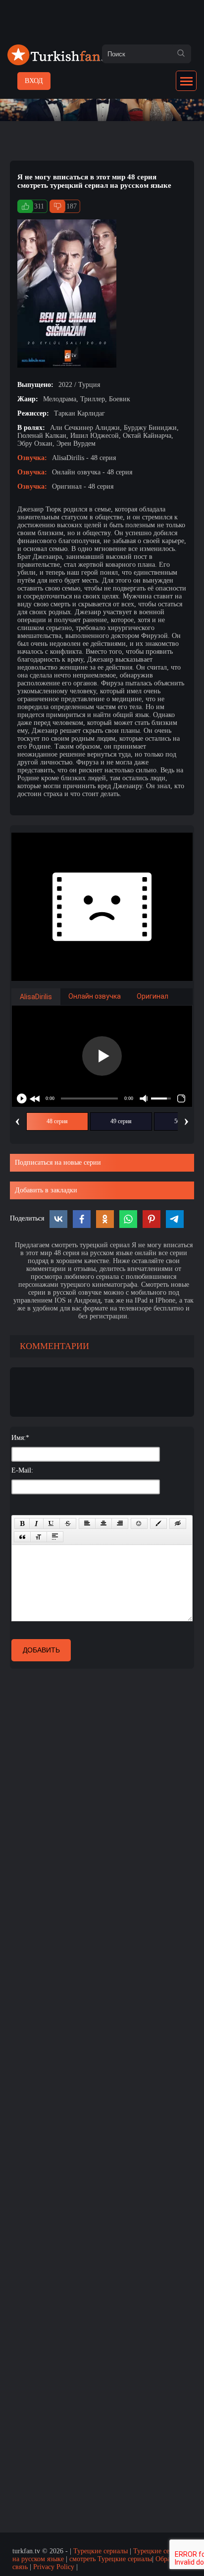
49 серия (121, 1121)
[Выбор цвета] (158, 1523)
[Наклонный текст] (36, 1523)
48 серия (57, 1121)
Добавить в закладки (46, 1190)
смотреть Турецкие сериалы (111, 2559)
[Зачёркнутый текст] (68, 1523)
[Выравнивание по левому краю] (87, 1523)
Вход (34, 81)
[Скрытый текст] (178, 1523)
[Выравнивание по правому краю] (120, 1523)
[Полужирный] (22, 1523)
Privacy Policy (54, 2567)
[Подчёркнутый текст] (51, 1523)
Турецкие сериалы (101, 2551)
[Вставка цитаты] (22, 1537)
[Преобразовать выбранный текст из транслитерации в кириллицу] (39, 1537)
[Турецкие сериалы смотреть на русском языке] (62, 63)
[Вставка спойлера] (55, 1537)
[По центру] (103, 1523)
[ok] (181, 54)
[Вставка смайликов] (139, 1523)
